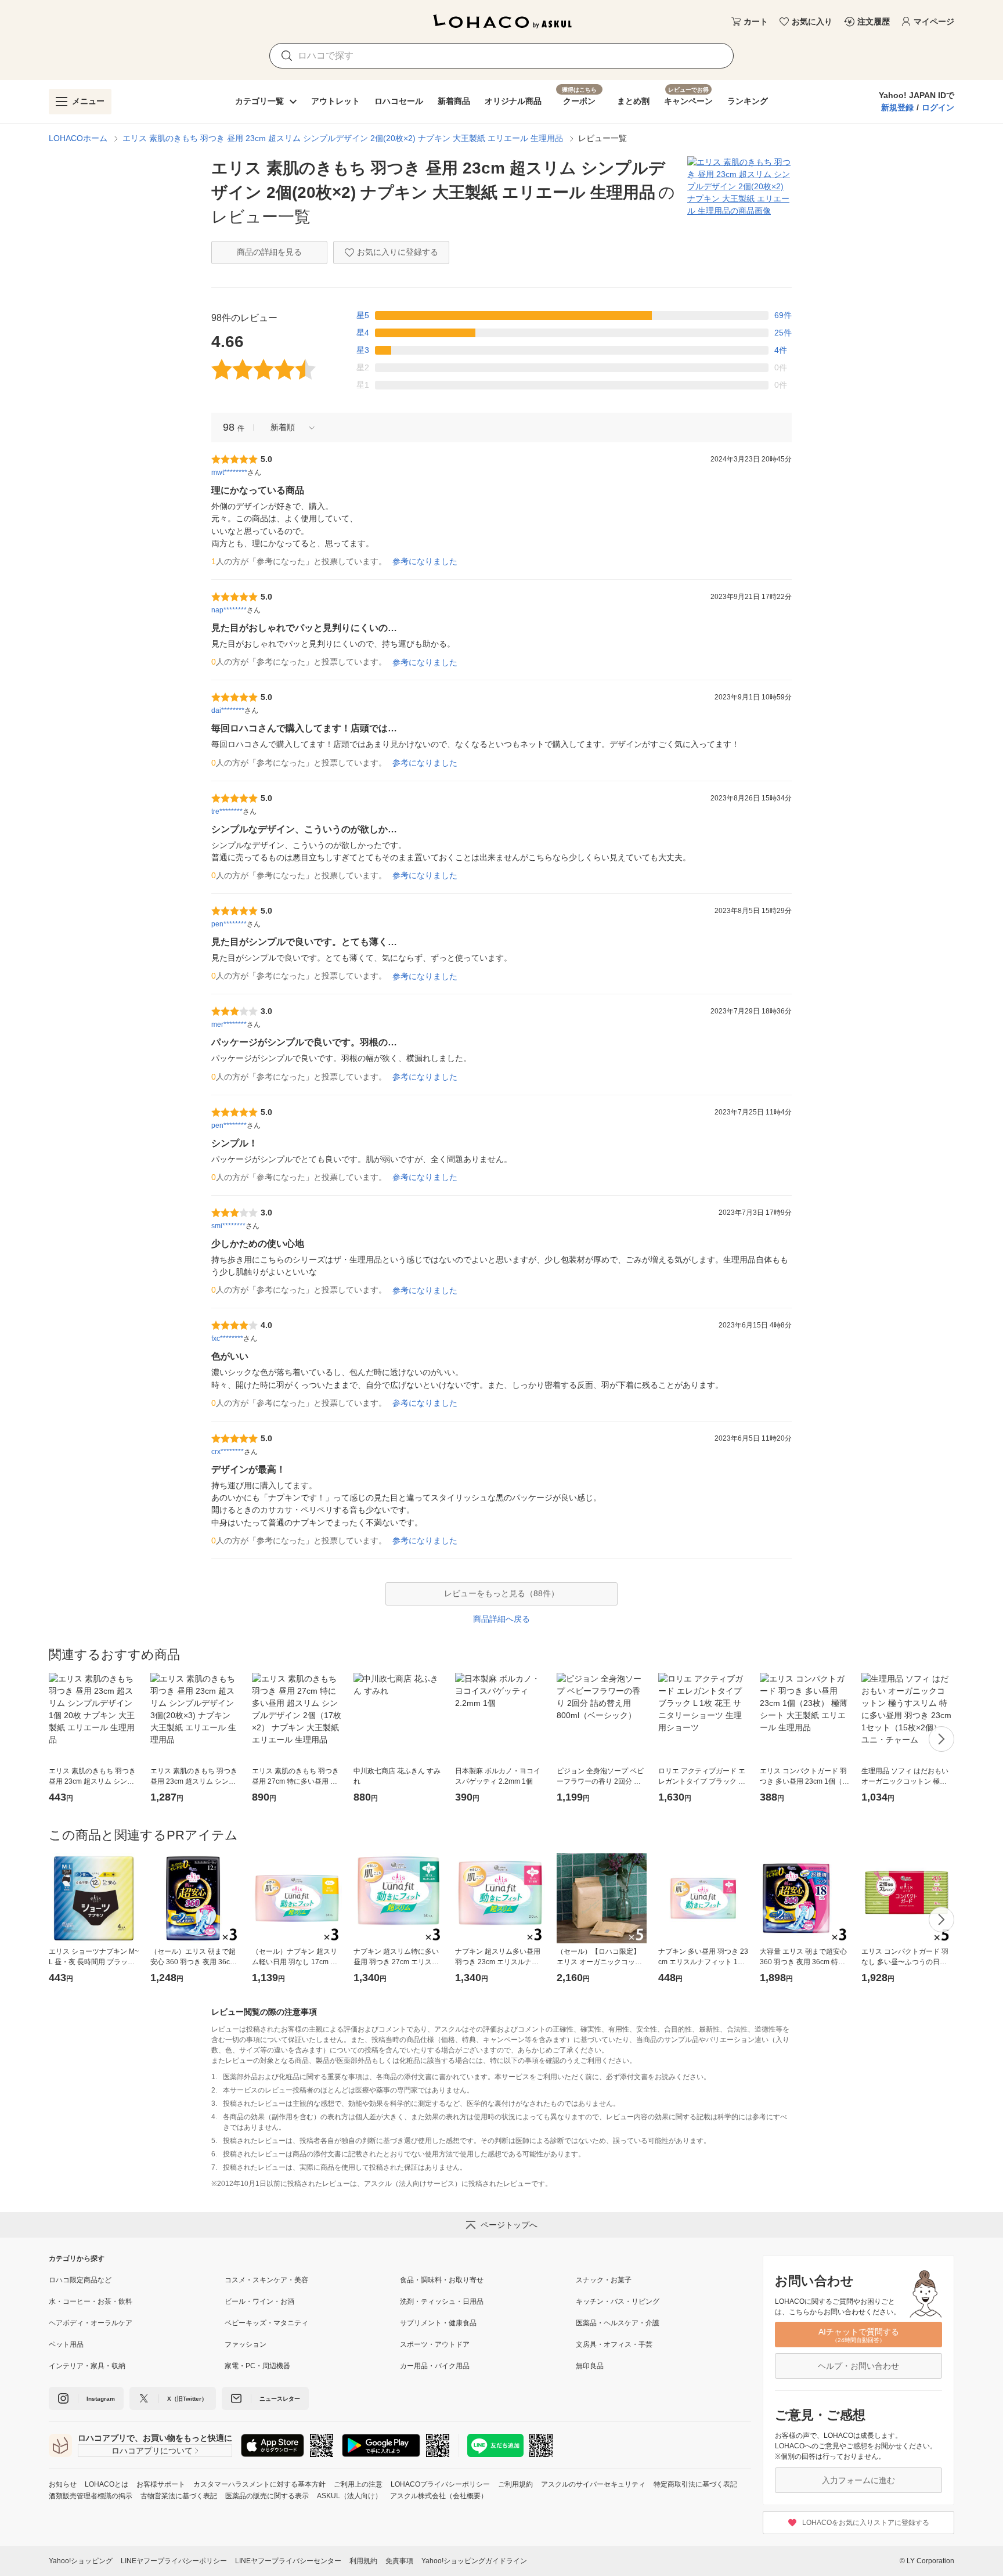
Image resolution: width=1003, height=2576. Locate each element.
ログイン (938, 107)
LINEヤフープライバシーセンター (288, 2561)
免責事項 (399, 2561)
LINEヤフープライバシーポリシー (174, 2561)
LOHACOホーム (78, 138)
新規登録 (897, 107)
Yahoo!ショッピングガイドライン (474, 2561)
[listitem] (137, 2280)
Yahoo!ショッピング (81, 2561)
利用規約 (363, 2561)
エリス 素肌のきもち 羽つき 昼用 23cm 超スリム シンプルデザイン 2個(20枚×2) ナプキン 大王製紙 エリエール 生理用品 (343, 138)
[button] (288, 427)
